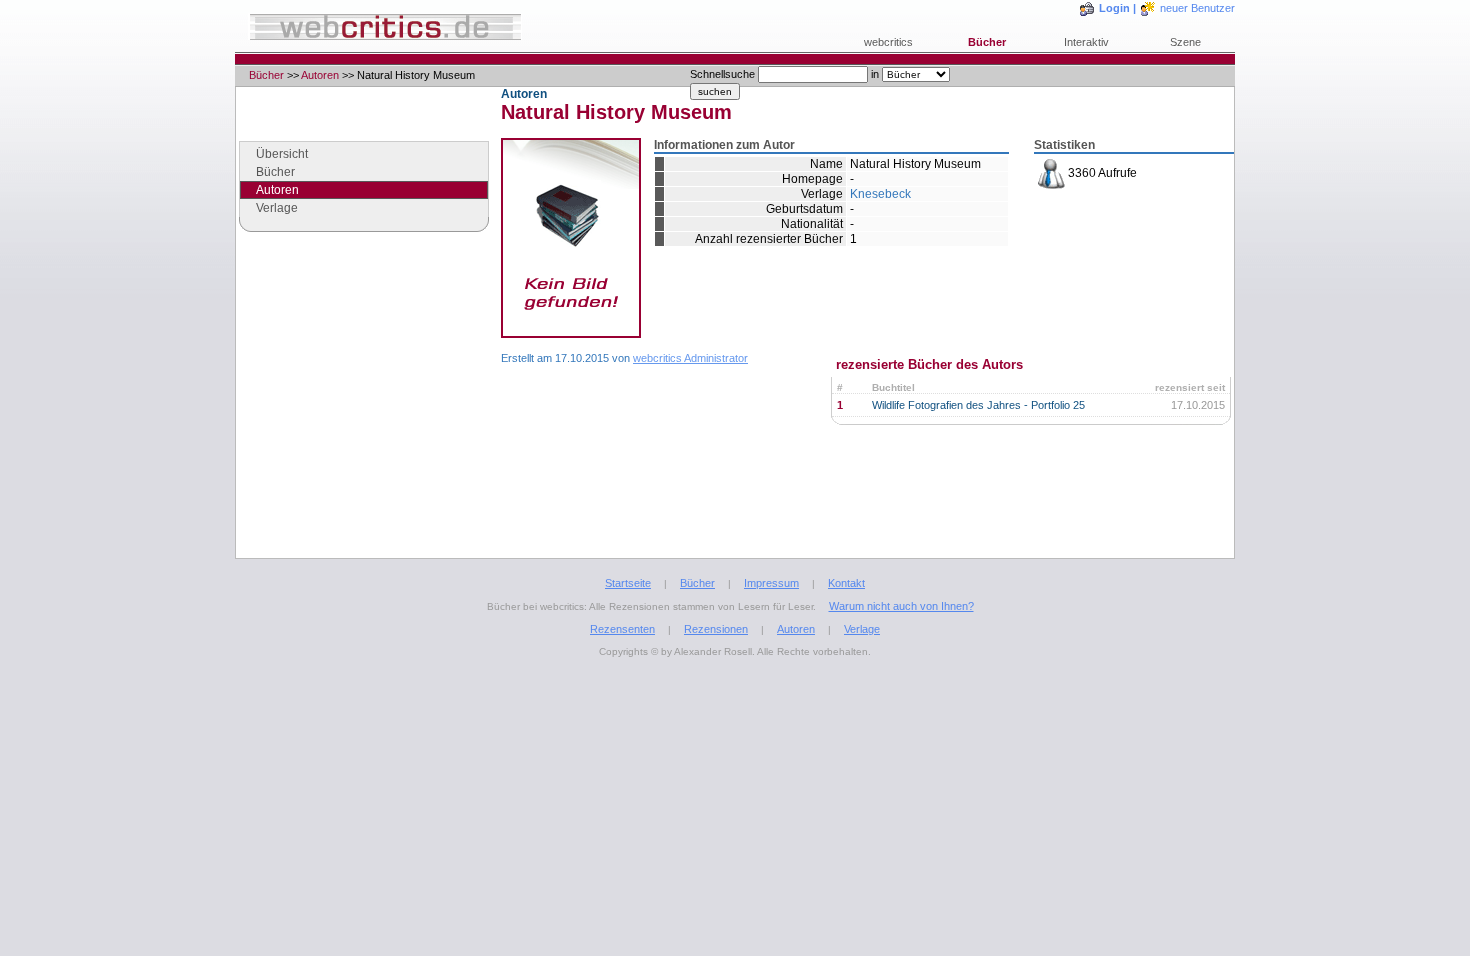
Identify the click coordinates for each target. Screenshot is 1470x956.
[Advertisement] (364, 414)
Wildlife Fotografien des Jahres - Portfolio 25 (978, 405)
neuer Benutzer (1197, 8)
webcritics (888, 42)
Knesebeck (880, 194)
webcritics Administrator (690, 358)
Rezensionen (716, 629)
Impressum (771, 583)
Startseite (628, 583)
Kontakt (846, 583)
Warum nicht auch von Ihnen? (901, 606)
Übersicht (282, 154)
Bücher (987, 42)
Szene (1185, 42)
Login (1114, 8)
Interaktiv (1086, 42)
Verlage (277, 208)
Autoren (320, 75)
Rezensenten (622, 629)
